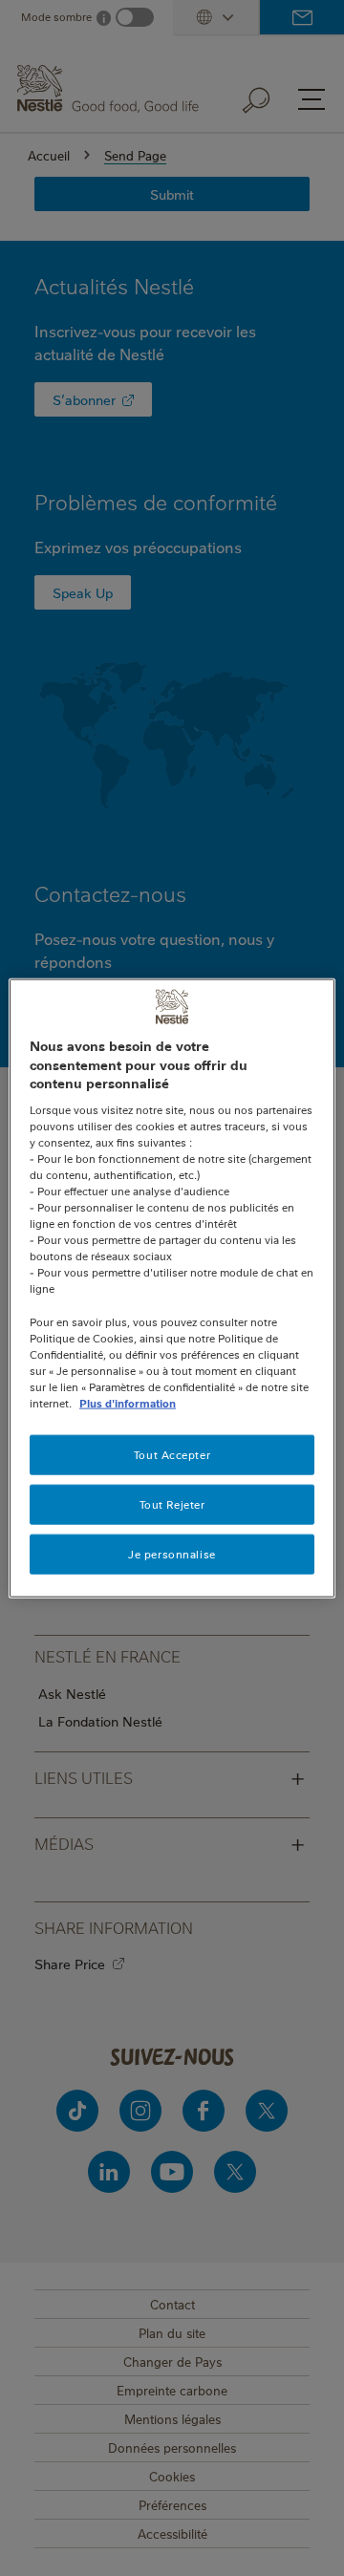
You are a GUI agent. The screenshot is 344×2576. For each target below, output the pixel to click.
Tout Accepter (172, 1455)
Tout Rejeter (172, 1504)
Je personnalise (172, 1553)
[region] (172, 1288)
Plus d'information (128, 1403)
